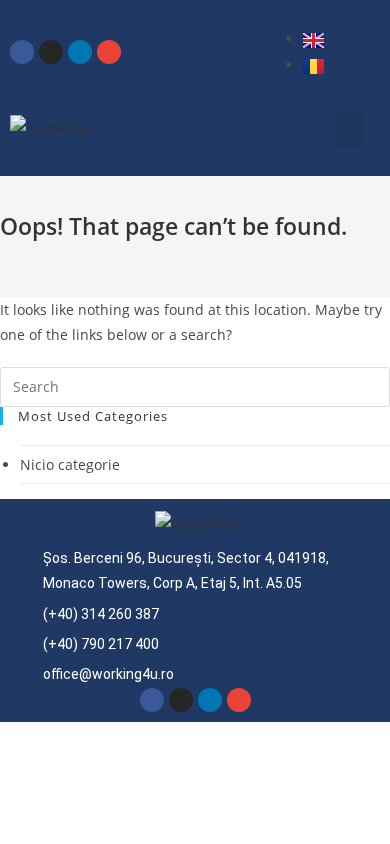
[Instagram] (51, 52)
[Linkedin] (80, 52)
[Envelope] (109, 52)
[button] (351, 129)
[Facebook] (22, 52)
